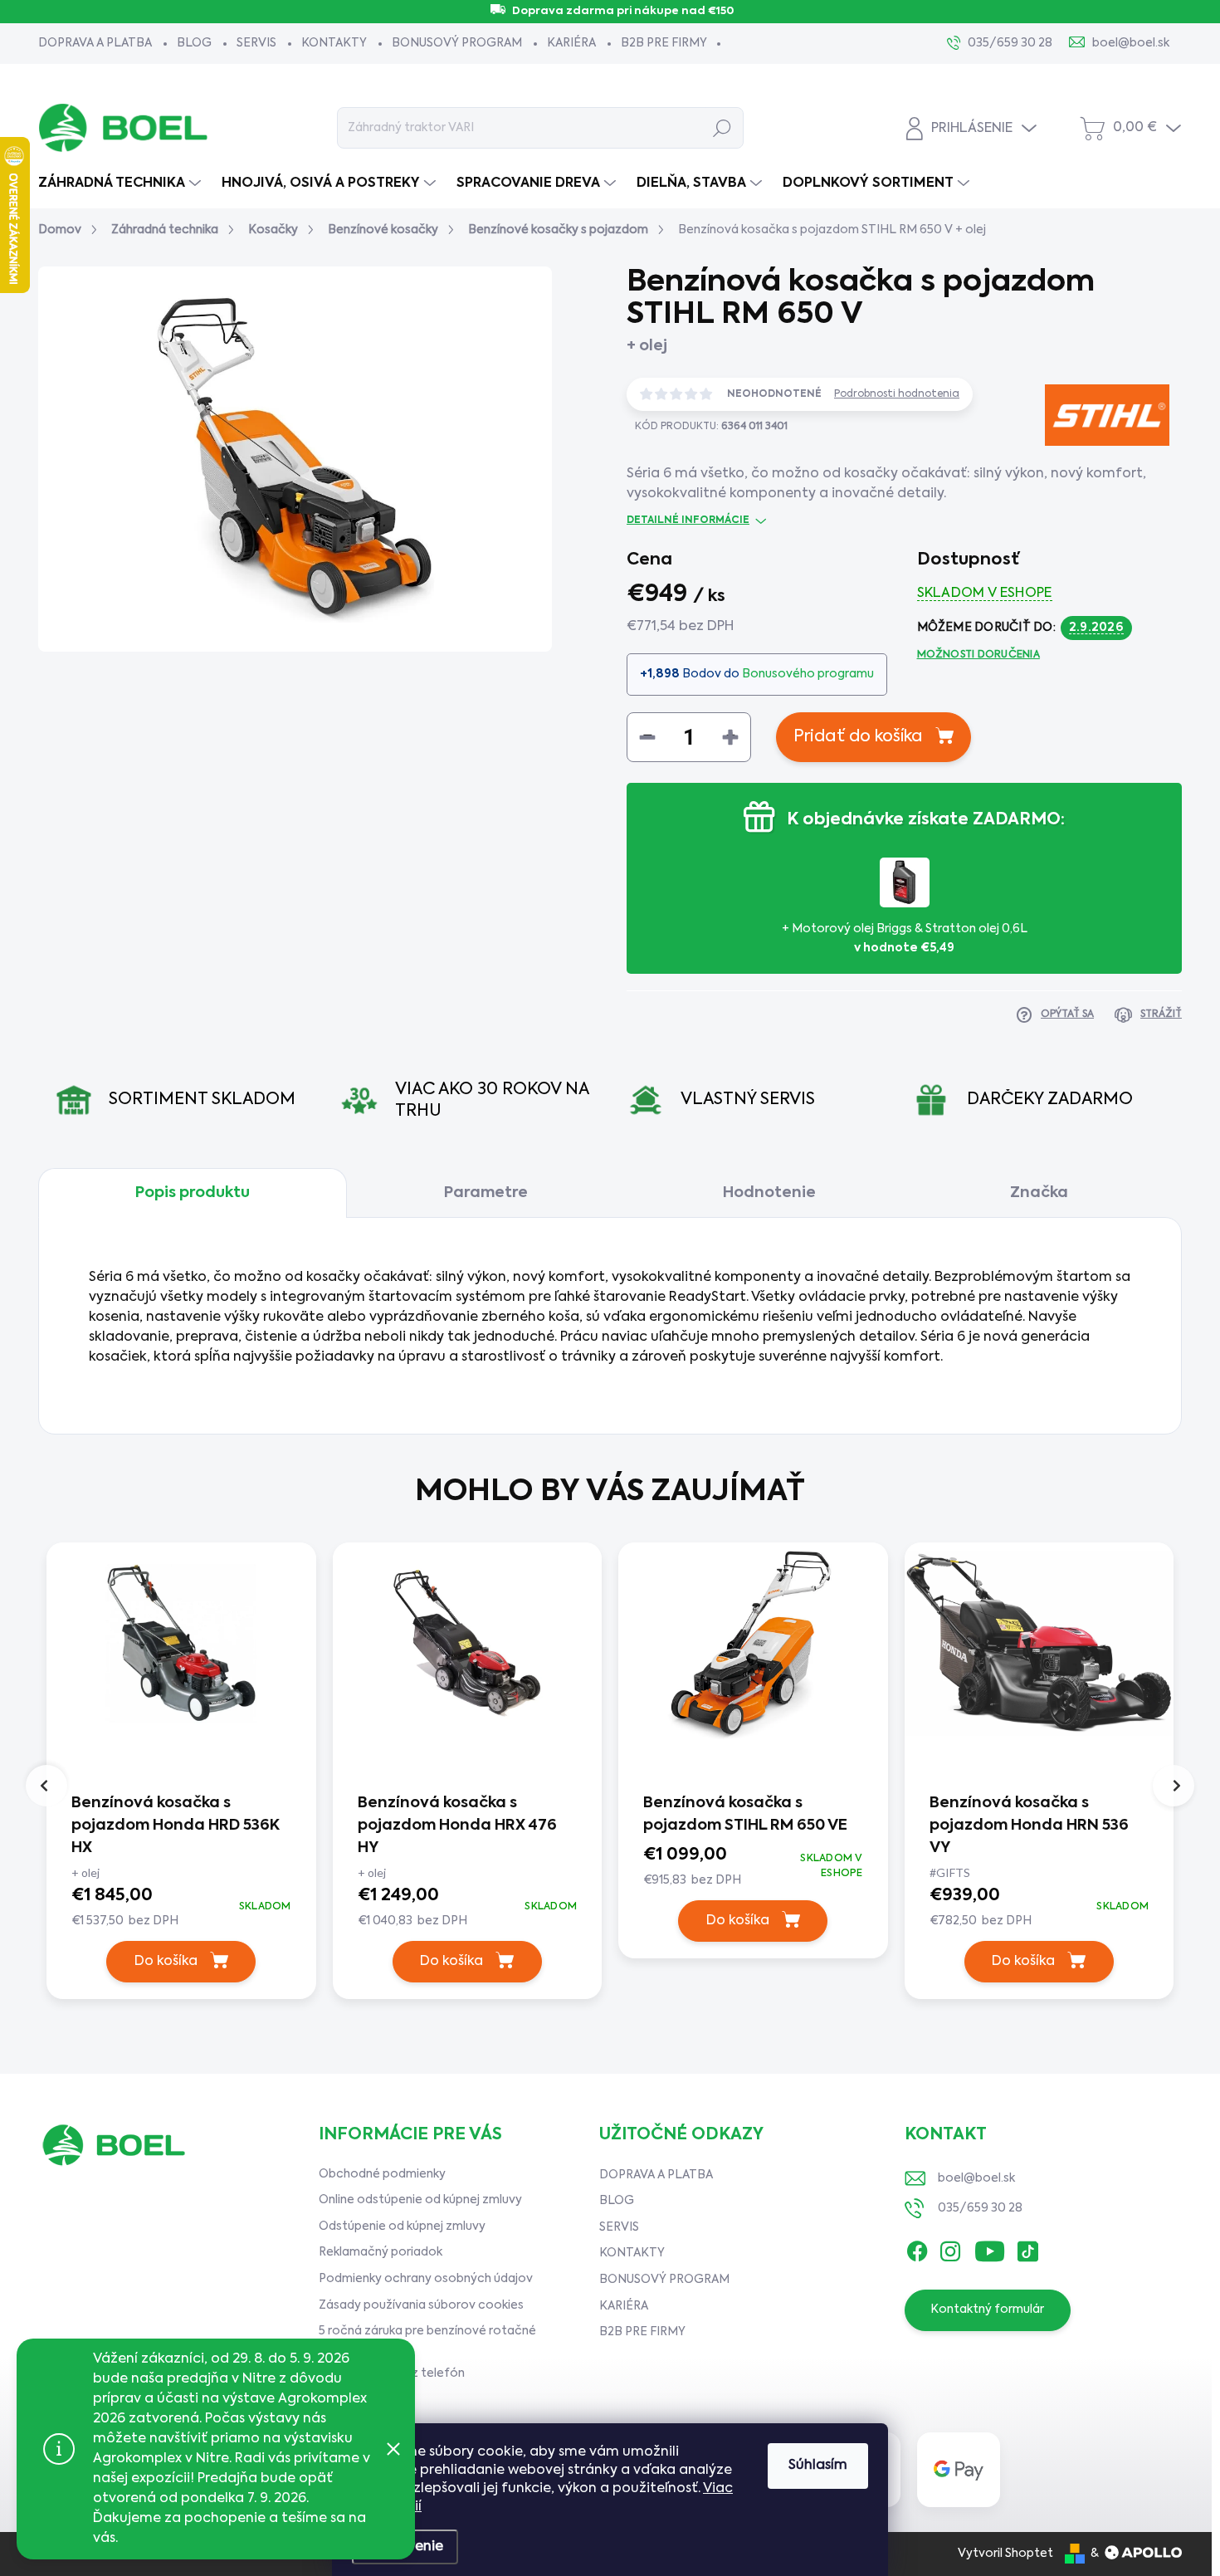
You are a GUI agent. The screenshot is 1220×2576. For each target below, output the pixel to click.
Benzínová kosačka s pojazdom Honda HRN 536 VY (1029, 1826)
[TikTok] (1027, 2248)
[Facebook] (917, 2248)
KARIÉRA (571, 43)
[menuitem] (122, 183)
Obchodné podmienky (382, 2174)
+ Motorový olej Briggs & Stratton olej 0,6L (905, 938)
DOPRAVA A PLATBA (95, 43)
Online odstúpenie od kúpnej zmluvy (420, 2200)
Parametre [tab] (486, 1193)
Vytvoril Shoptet (1005, 2554)
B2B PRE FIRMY (664, 43)
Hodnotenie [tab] (769, 1193)
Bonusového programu (808, 674)
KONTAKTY (334, 43)
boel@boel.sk (976, 2178)
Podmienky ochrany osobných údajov (426, 2279)
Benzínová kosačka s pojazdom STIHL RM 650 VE (745, 1814)
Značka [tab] (1039, 1193)
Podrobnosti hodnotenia (897, 394)
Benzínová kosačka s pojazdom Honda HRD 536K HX (176, 1826)
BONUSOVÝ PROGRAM (457, 43)
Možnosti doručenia (978, 655)
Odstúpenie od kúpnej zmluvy (402, 2227)
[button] (181, 1907)
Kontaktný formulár (987, 2310)
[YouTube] (990, 2248)
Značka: (1083, 475)
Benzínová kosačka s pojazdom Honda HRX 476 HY (457, 1826)
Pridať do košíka (858, 737)
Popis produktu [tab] (193, 1193)
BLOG (194, 43)
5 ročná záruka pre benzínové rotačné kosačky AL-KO (427, 2339)
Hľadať (722, 128)
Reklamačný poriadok (381, 2252)
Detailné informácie (688, 521)
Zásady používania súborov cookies (421, 2305)
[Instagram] (950, 2248)
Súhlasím (818, 2466)
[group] (181, 1775)
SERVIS (256, 43)
